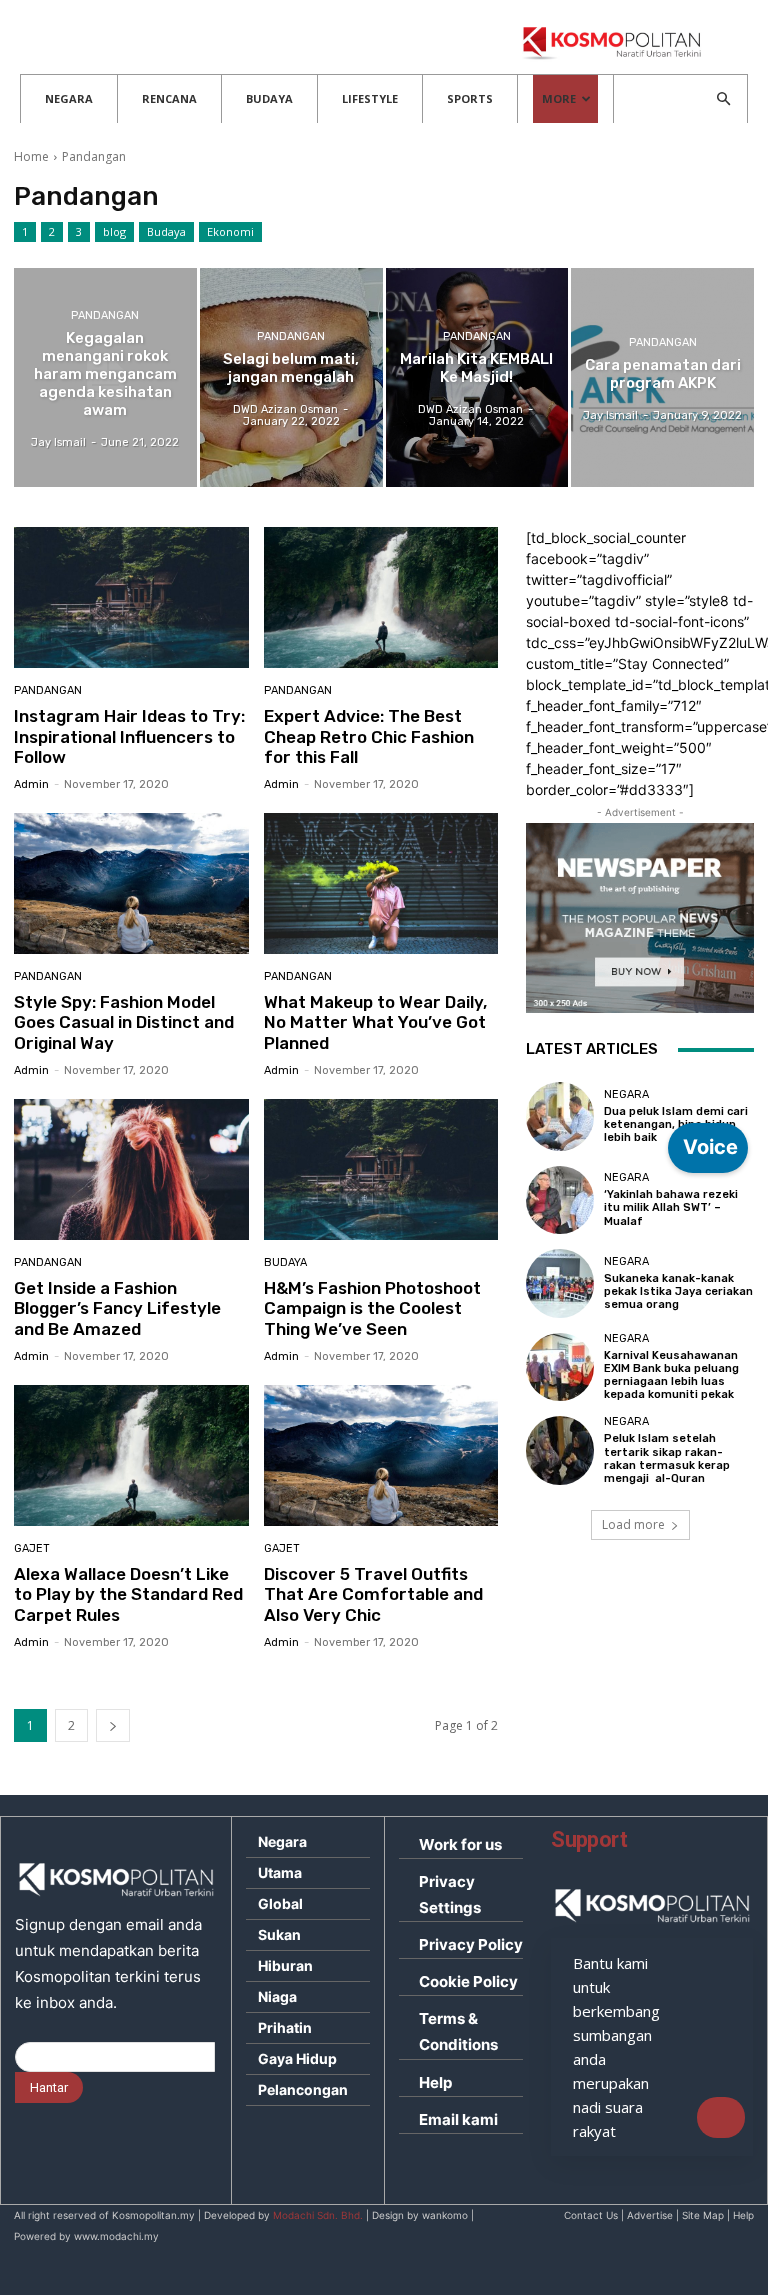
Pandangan (105, 315)
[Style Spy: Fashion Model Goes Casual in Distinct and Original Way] (131, 883)
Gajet (32, 1548)
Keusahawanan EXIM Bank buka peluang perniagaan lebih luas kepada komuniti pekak (671, 1375)
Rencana (169, 98)
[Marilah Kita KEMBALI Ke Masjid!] (477, 377)
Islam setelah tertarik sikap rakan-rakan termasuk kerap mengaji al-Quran (667, 1458)
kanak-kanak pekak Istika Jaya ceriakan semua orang (678, 1291)
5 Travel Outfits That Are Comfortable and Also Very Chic (373, 1594)
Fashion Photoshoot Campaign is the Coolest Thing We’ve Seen (372, 1308)
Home (31, 156)
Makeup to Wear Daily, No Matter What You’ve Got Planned (375, 1022)
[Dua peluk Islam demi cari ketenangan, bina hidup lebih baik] (560, 1116)
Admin (31, 784)
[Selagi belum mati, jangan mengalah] (291, 377)
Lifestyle (370, 98)
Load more (633, 1524)
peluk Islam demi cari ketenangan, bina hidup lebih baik (676, 1124)
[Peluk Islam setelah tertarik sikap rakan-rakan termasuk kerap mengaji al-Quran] (560, 1450)
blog (114, 231)
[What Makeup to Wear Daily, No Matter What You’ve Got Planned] (381, 883)
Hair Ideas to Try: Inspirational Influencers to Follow (129, 736)
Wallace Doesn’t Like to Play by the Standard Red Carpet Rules (128, 1594)
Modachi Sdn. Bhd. (318, 2215)
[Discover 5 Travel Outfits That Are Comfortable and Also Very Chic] (381, 1455)
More (559, 98)
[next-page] (113, 1725)
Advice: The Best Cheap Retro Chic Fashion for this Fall (369, 736)
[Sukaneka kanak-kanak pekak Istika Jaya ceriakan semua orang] (560, 1283)
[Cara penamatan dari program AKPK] (662, 377)
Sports (470, 98)
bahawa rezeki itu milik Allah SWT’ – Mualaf (671, 1207)
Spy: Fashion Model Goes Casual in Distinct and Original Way (124, 1022)
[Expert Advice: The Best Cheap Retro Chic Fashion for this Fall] (381, 597)
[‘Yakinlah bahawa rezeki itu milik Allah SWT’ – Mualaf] (560, 1200)
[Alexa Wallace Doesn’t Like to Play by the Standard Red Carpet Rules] (131, 1455)
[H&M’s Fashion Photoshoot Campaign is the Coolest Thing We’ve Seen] (381, 1169)
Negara (69, 98)
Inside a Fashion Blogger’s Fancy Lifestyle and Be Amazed (117, 1308)
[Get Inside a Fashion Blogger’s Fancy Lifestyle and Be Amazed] (131, 1169)
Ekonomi (230, 231)
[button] (723, 99)
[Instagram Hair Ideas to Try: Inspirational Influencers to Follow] (131, 597)
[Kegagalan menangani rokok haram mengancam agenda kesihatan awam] (105, 377)
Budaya (269, 98)
